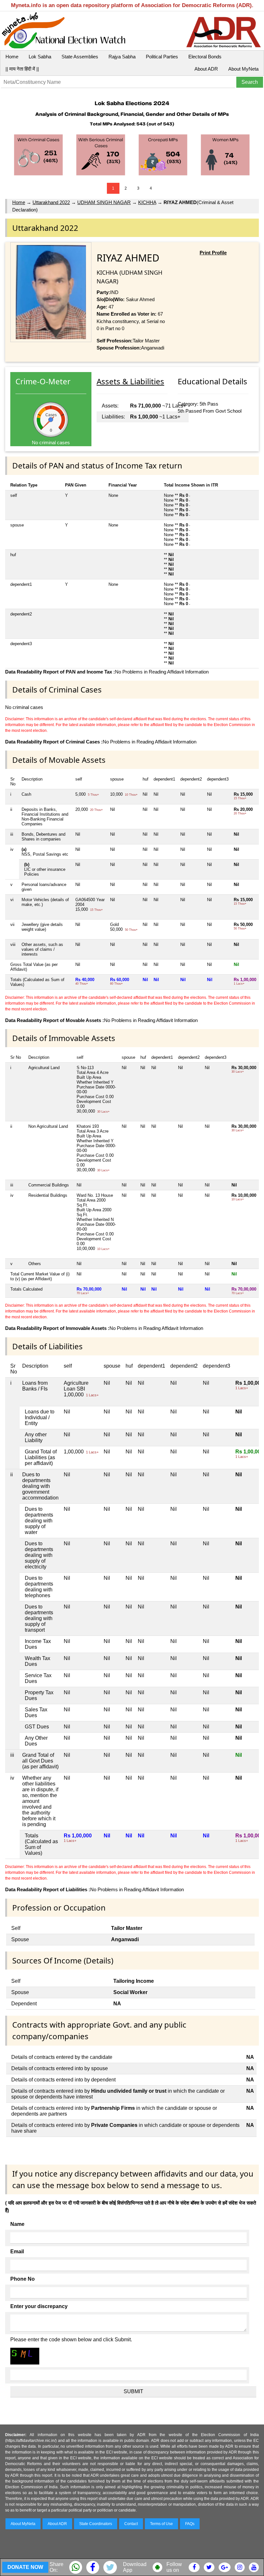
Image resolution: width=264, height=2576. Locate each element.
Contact (131, 2524)
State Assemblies (80, 57)
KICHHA (147, 202)
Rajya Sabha (122, 57)
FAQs (190, 2524)
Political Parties (162, 57)
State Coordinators (96, 2524)
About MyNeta (243, 69)
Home (12, 57)
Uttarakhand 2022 (51, 202)
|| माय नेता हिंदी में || (22, 69)
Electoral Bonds (205, 57)
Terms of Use (161, 2524)
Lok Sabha (40, 57)
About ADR (206, 69)
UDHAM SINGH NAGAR (104, 202)
